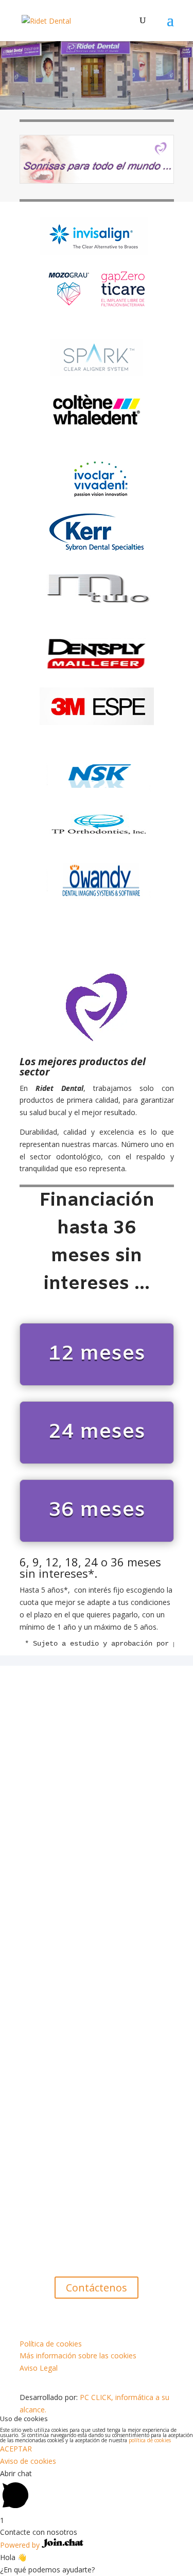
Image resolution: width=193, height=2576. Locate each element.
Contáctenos (97, 2288)
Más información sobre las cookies (78, 2356)
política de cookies (150, 2440)
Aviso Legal (39, 2368)
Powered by (21, 2545)
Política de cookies (51, 2344)
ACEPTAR (16, 2449)
